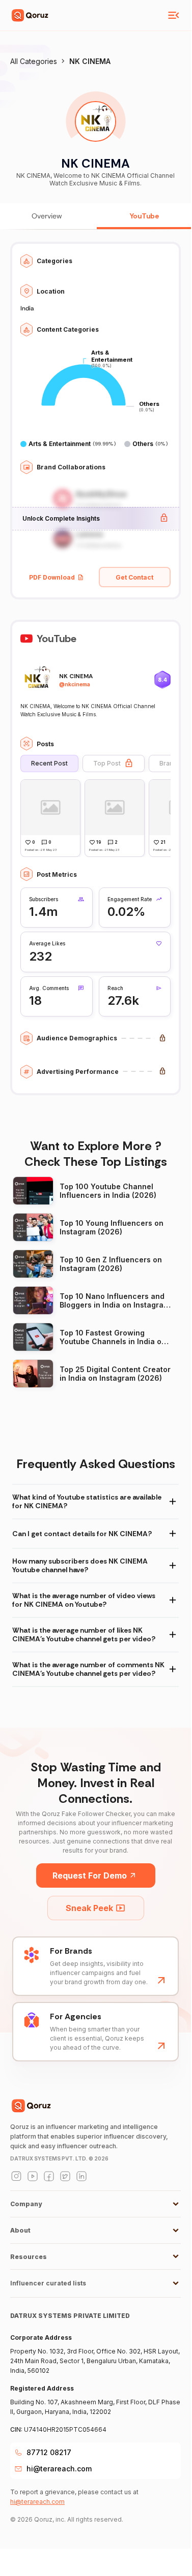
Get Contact (134, 577)
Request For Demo (90, 1875)
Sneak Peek (89, 1908)
